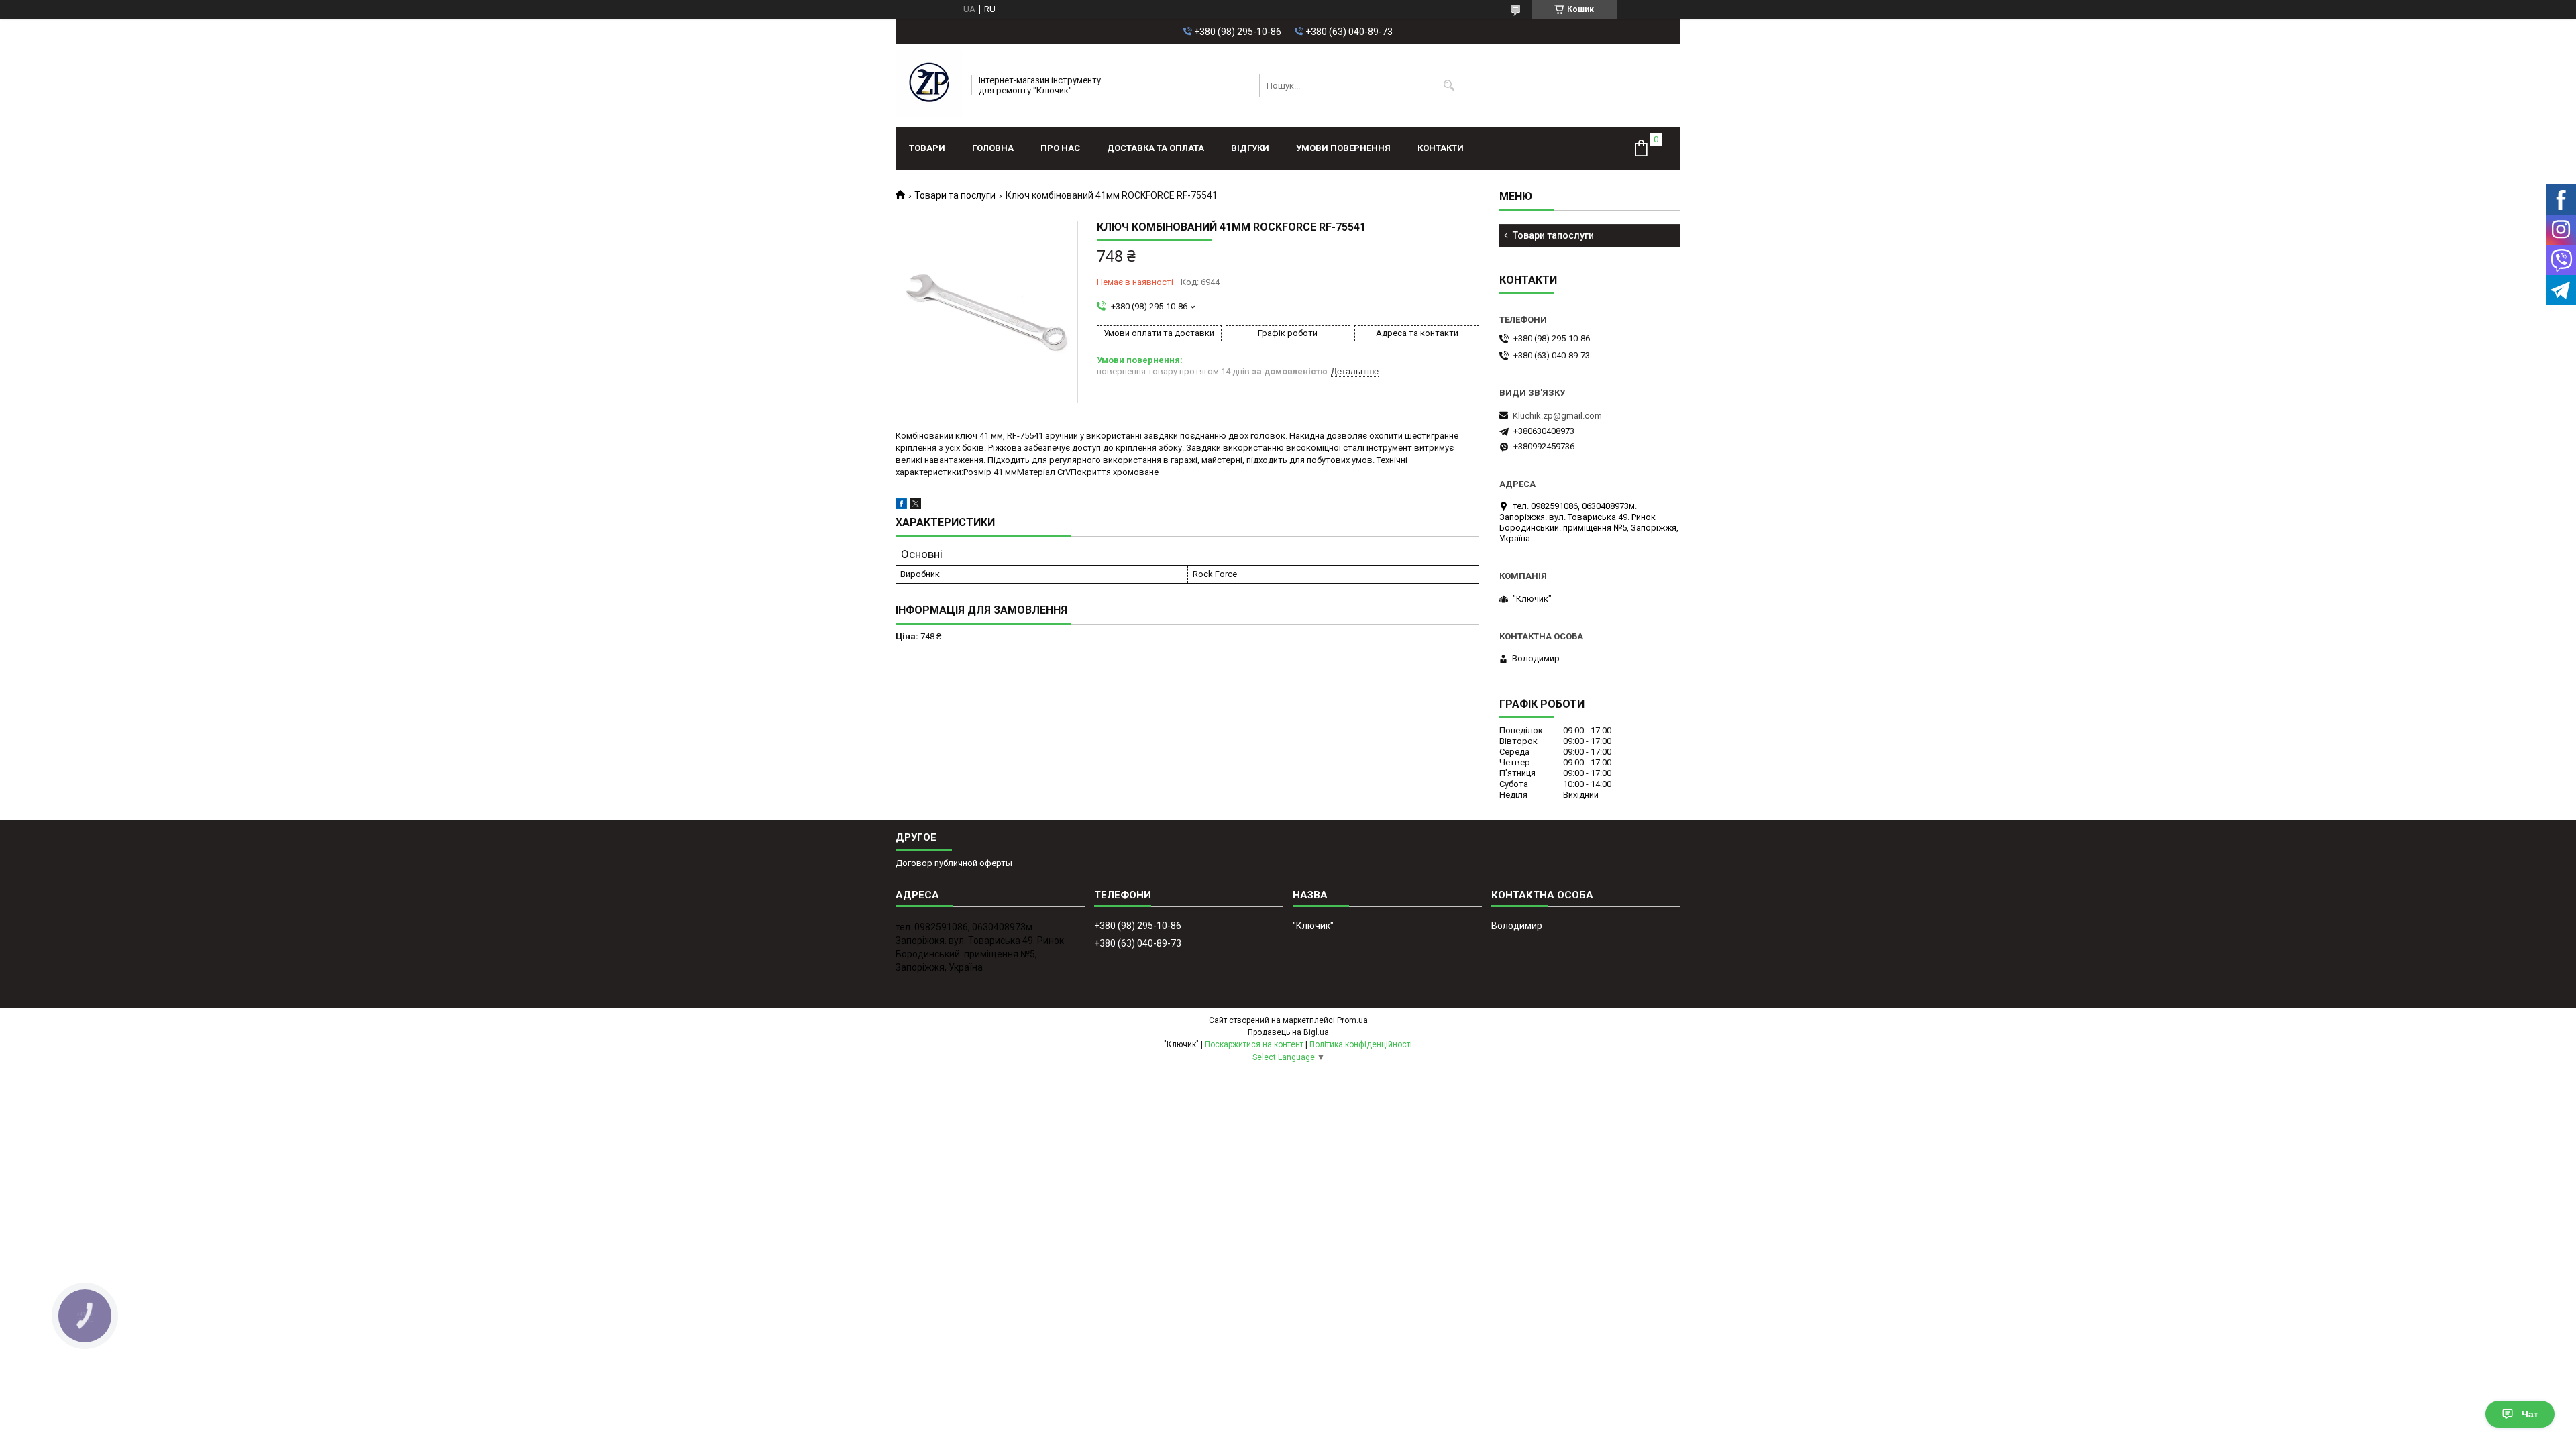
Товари (927, 148)
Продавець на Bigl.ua (1288, 1032)
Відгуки (1250, 148)
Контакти (1441, 148)
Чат (2530, 1414)
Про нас (1060, 148)
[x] (916, 506)
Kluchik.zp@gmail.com (1557, 416)
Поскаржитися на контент (1254, 1044)
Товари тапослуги (1553, 235)
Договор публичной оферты (954, 863)
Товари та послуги (955, 195)
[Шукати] (1449, 86)
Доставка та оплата (1156, 148)
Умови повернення (1343, 148)
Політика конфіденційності (1361, 1044)
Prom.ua (1352, 1020)
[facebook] (901, 506)
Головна (993, 148)
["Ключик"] (929, 85)
